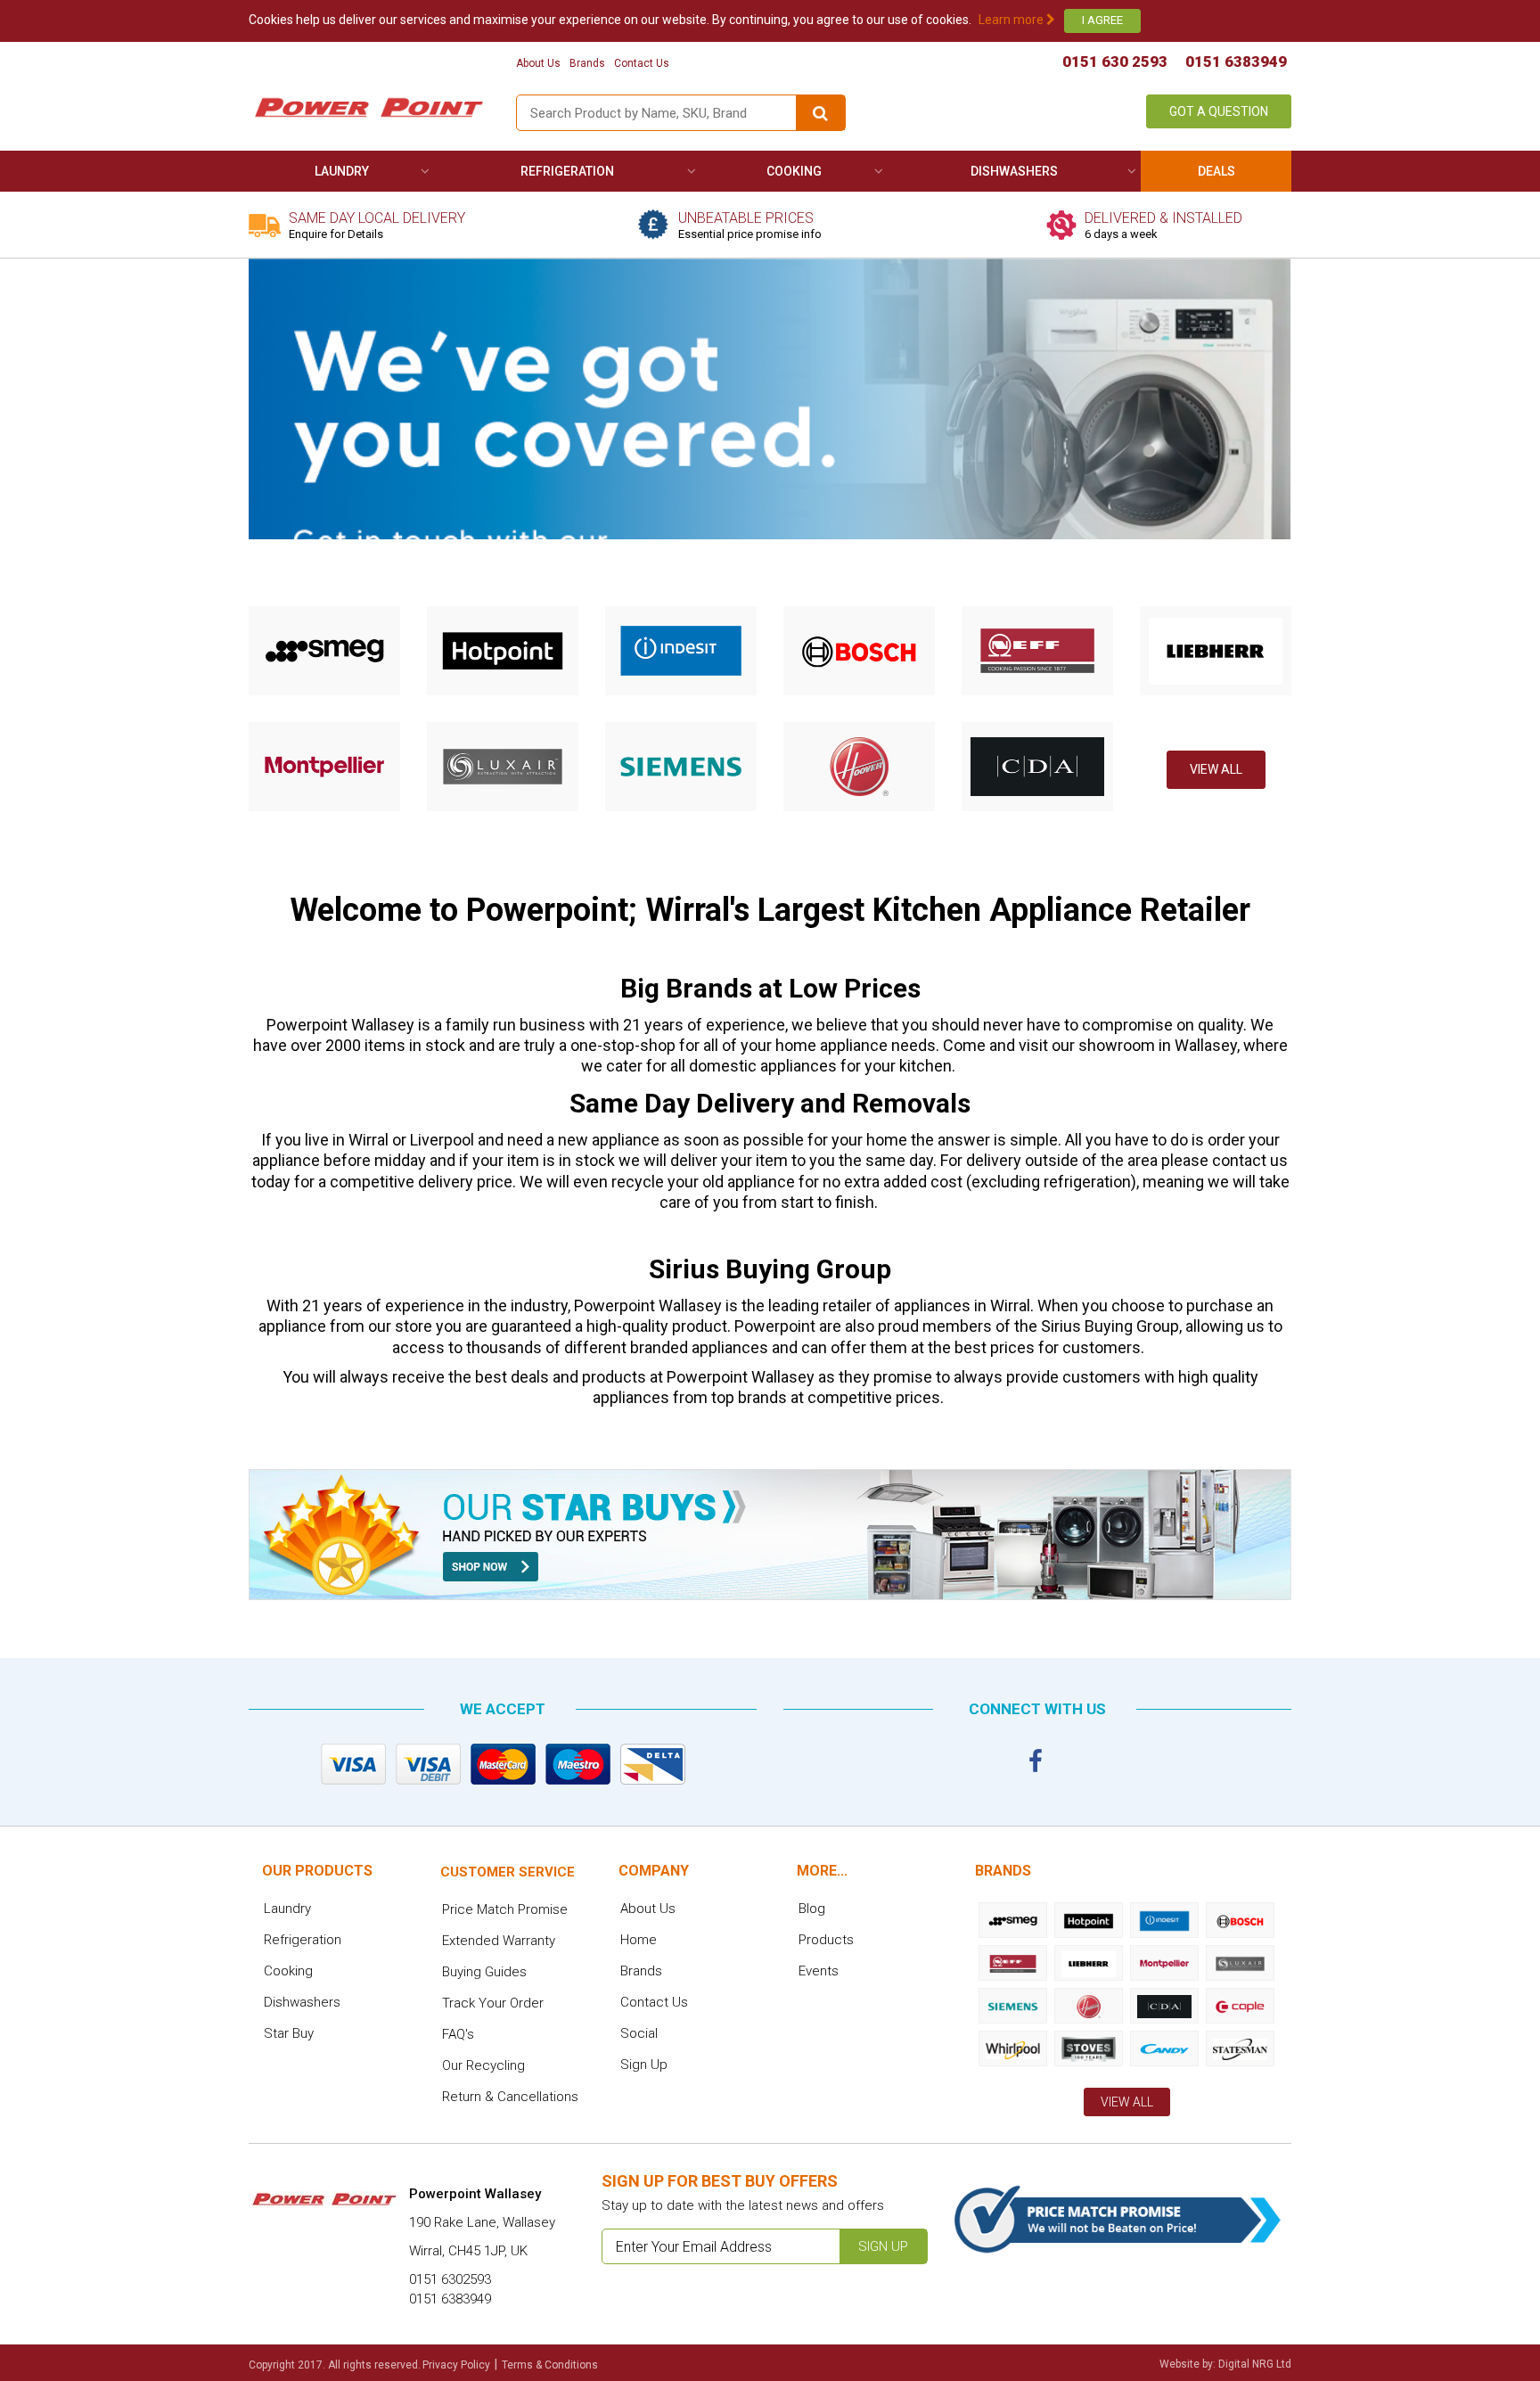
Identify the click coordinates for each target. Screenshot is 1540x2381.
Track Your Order (493, 2003)
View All (1216, 769)
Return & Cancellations (510, 2097)
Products (826, 1940)
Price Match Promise (505, 1909)
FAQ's (458, 2034)
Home (639, 1940)
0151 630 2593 (1115, 62)
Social (639, 2033)
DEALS (1216, 171)
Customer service (508, 1872)
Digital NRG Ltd (1255, 2364)
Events (819, 1971)
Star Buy (289, 2033)
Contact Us (642, 63)
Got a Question (1219, 111)
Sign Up (644, 2065)
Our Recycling (483, 2065)
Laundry (342, 171)
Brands (587, 63)
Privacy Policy (456, 2365)
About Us (538, 63)
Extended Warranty (499, 1941)
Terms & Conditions (550, 2365)
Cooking (794, 171)
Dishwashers (1014, 171)
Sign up (883, 2246)
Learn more (1012, 20)
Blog (812, 1909)
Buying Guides (484, 1972)
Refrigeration (567, 171)
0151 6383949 (1236, 62)
